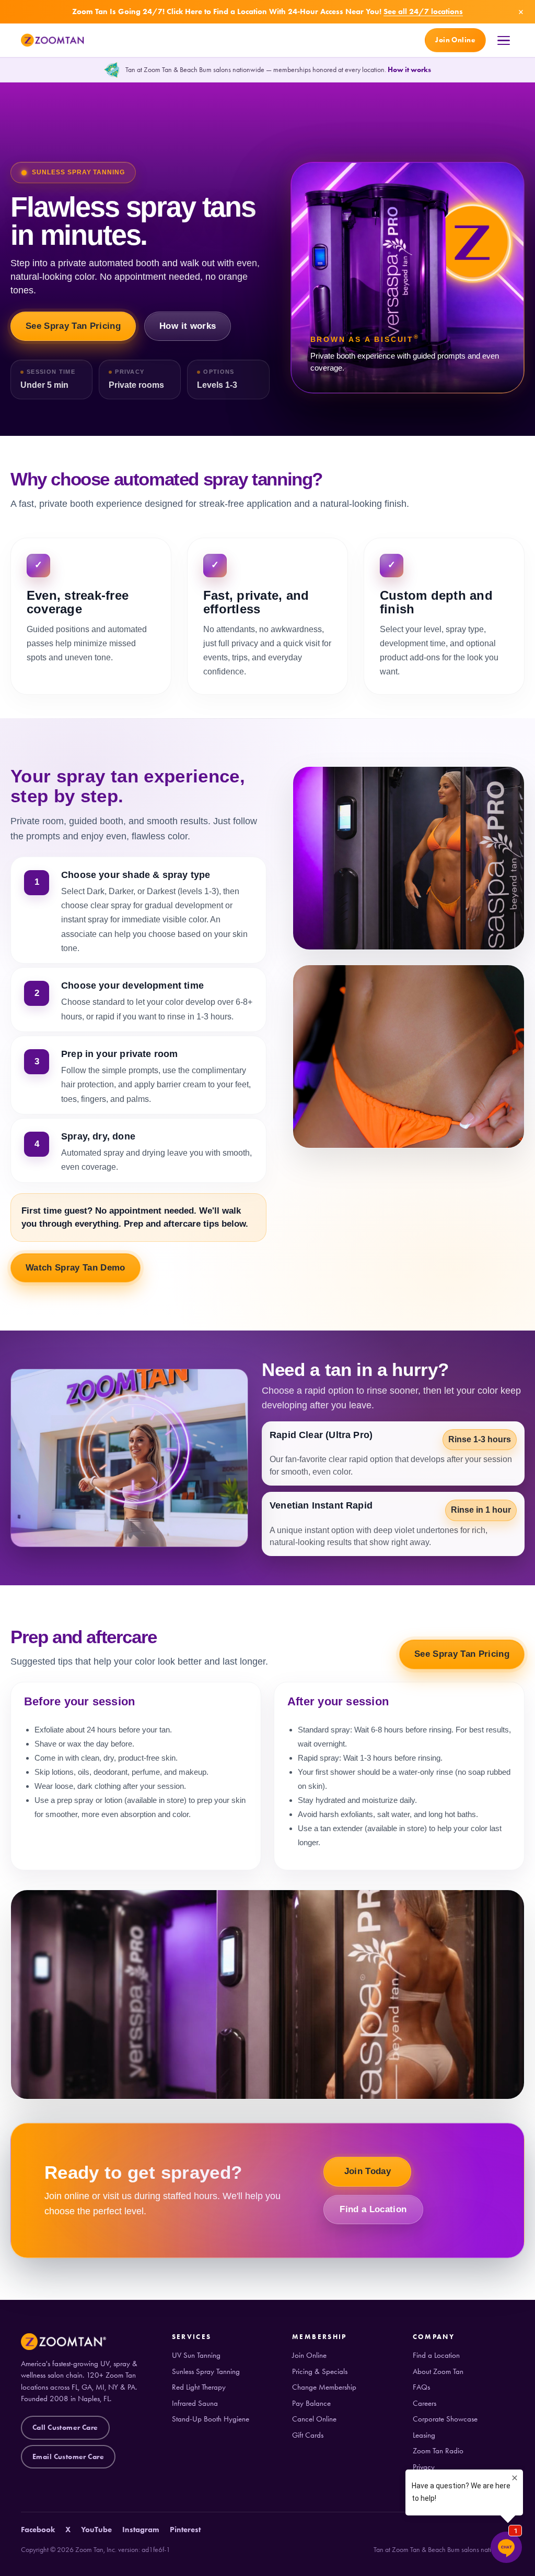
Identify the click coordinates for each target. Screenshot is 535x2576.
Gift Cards (308, 2435)
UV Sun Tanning (196, 2355)
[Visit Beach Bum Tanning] (112, 70)
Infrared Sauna (195, 2403)
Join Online (455, 40)
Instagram (141, 2530)
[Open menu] (504, 41)
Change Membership (324, 2387)
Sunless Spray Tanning (206, 2372)
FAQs (421, 2387)
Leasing (424, 2435)
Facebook (38, 2530)
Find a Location (373, 2209)
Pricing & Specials (320, 2372)
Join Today (368, 2171)
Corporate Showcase (445, 2419)
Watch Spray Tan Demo (75, 1268)
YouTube (96, 2530)
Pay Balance (311, 2403)
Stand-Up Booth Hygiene (211, 2419)
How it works (409, 70)
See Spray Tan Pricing (73, 326)
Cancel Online (314, 2419)
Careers (424, 2403)
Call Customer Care (65, 2427)
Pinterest (185, 2530)
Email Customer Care (68, 2457)
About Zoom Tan (438, 2372)
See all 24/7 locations (423, 11)
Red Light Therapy (199, 2387)
